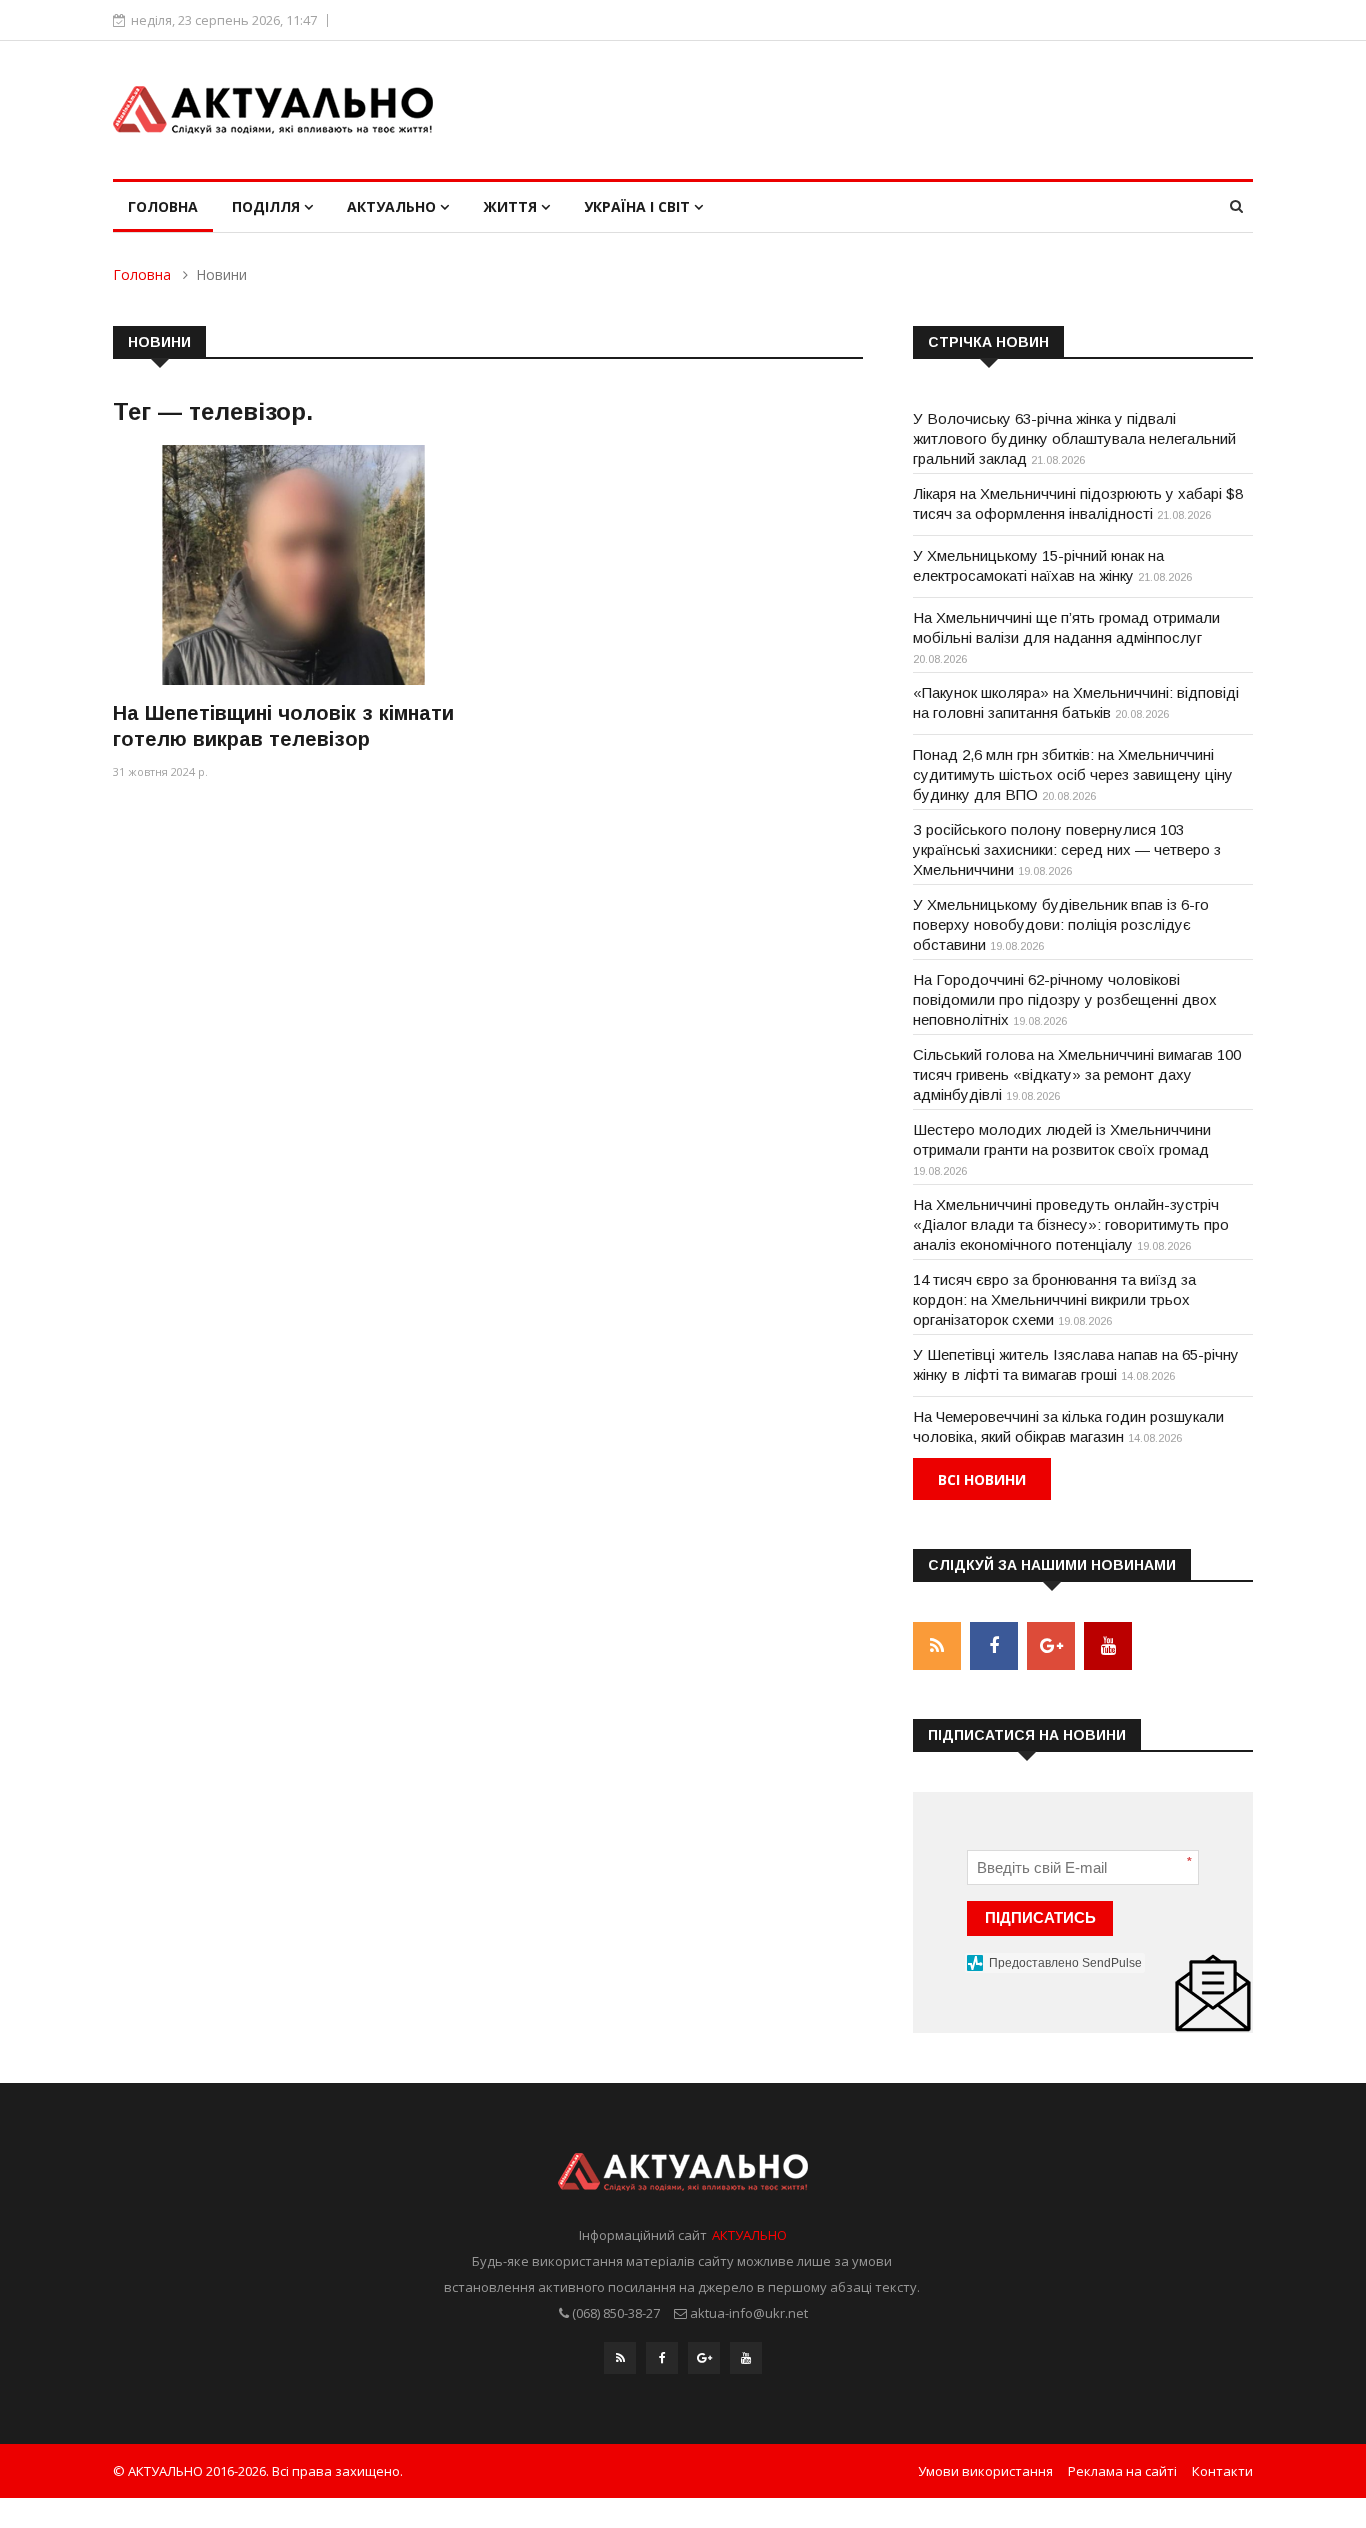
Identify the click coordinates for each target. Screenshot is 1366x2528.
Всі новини (982, 1479)
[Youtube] (746, 2358)
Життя (512, 206)
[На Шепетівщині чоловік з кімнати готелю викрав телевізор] (293, 564)
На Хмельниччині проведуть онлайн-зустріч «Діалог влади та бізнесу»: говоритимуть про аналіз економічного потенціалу (1071, 1224)
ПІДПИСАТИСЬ (1040, 1917)
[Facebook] (662, 2358)
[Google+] (704, 2358)
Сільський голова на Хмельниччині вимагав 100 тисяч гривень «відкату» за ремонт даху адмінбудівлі (1077, 1074)
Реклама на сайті (1122, 2471)
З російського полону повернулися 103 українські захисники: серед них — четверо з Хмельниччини (1067, 849)
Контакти (1222, 2471)
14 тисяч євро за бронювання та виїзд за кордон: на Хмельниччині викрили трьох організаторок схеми (1054, 1299)
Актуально (393, 206)
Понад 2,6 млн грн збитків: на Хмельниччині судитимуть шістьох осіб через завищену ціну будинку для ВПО (1073, 774)
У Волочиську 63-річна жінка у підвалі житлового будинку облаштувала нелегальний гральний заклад (1074, 438)
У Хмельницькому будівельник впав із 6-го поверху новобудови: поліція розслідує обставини (1061, 924)
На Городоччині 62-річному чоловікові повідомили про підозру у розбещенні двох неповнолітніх (1065, 999)
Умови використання (985, 2471)
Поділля (268, 206)
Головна (163, 206)
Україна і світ (639, 206)
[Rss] (620, 2358)
